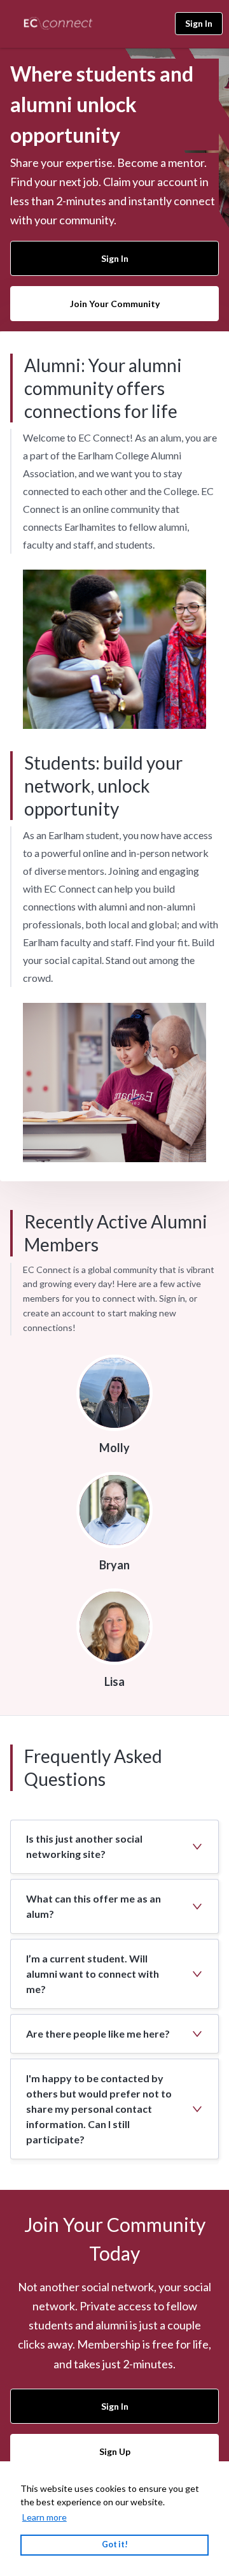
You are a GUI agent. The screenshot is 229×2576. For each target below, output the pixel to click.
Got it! (115, 2544)
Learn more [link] (45, 2517)
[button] (114, 1847)
